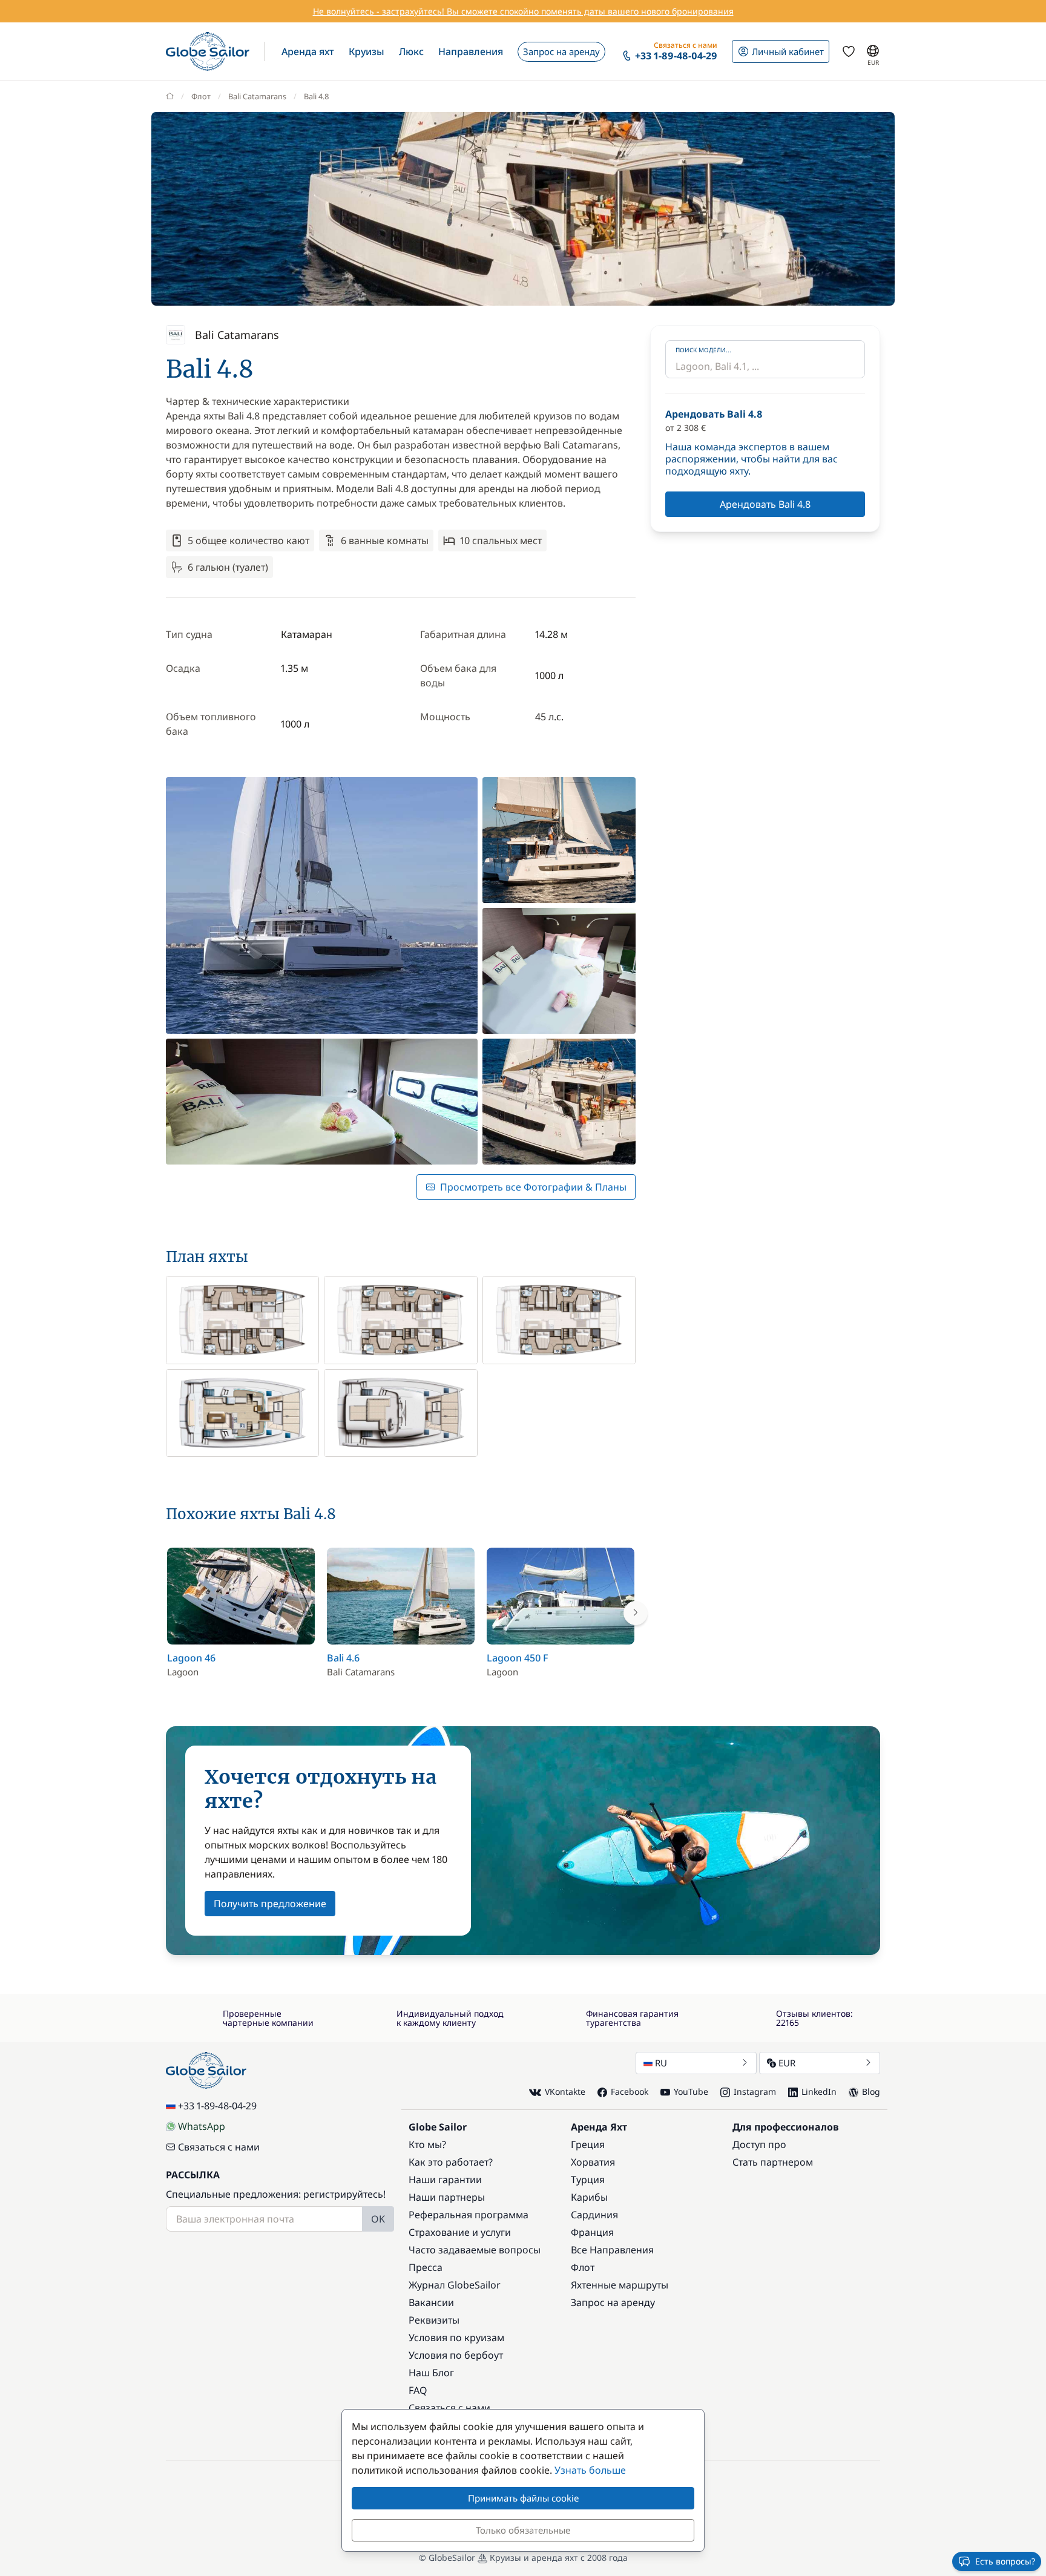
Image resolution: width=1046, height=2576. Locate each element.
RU (661, 2063)
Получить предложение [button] (270, 1904)
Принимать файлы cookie (523, 2498)
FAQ (418, 2390)
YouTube (691, 2091)
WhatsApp (202, 2126)
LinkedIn (819, 2091)
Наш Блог (431, 2373)
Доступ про (759, 2144)
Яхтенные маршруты (620, 2285)
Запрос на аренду (613, 2302)
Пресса (426, 2267)
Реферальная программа (469, 2215)
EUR (787, 2063)
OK (378, 2219)
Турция (588, 2180)
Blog (871, 2091)
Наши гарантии (445, 2180)
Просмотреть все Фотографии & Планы (533, 1187)
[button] (308, 51)
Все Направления (612, 2250)
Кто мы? (427, 2144)
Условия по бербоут (456, 2355)
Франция (592, 2232)
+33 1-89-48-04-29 (217, 2106)
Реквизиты (434, 2320)
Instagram (755, 2091)
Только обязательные (523, 2530)
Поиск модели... (703, 350)
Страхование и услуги (460, 2232)
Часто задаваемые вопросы (475, 2250)
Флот (201, 96)
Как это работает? (451, 2162)
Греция (588, 2144)
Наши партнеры (447, 2197)
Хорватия (593, 2162)
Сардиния (594, 2215)
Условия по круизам (456, 2338)
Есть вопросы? (1005, 2561)
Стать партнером (773, 2162)
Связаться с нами (219, 2147)
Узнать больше (590, 2470)
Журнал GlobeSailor (455, 2285)
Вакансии (431, 2302)
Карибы (589, 2197)
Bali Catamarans (257, 96)
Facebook (630, 2091)
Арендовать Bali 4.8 (765, 504)
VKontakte (565, 2091)
